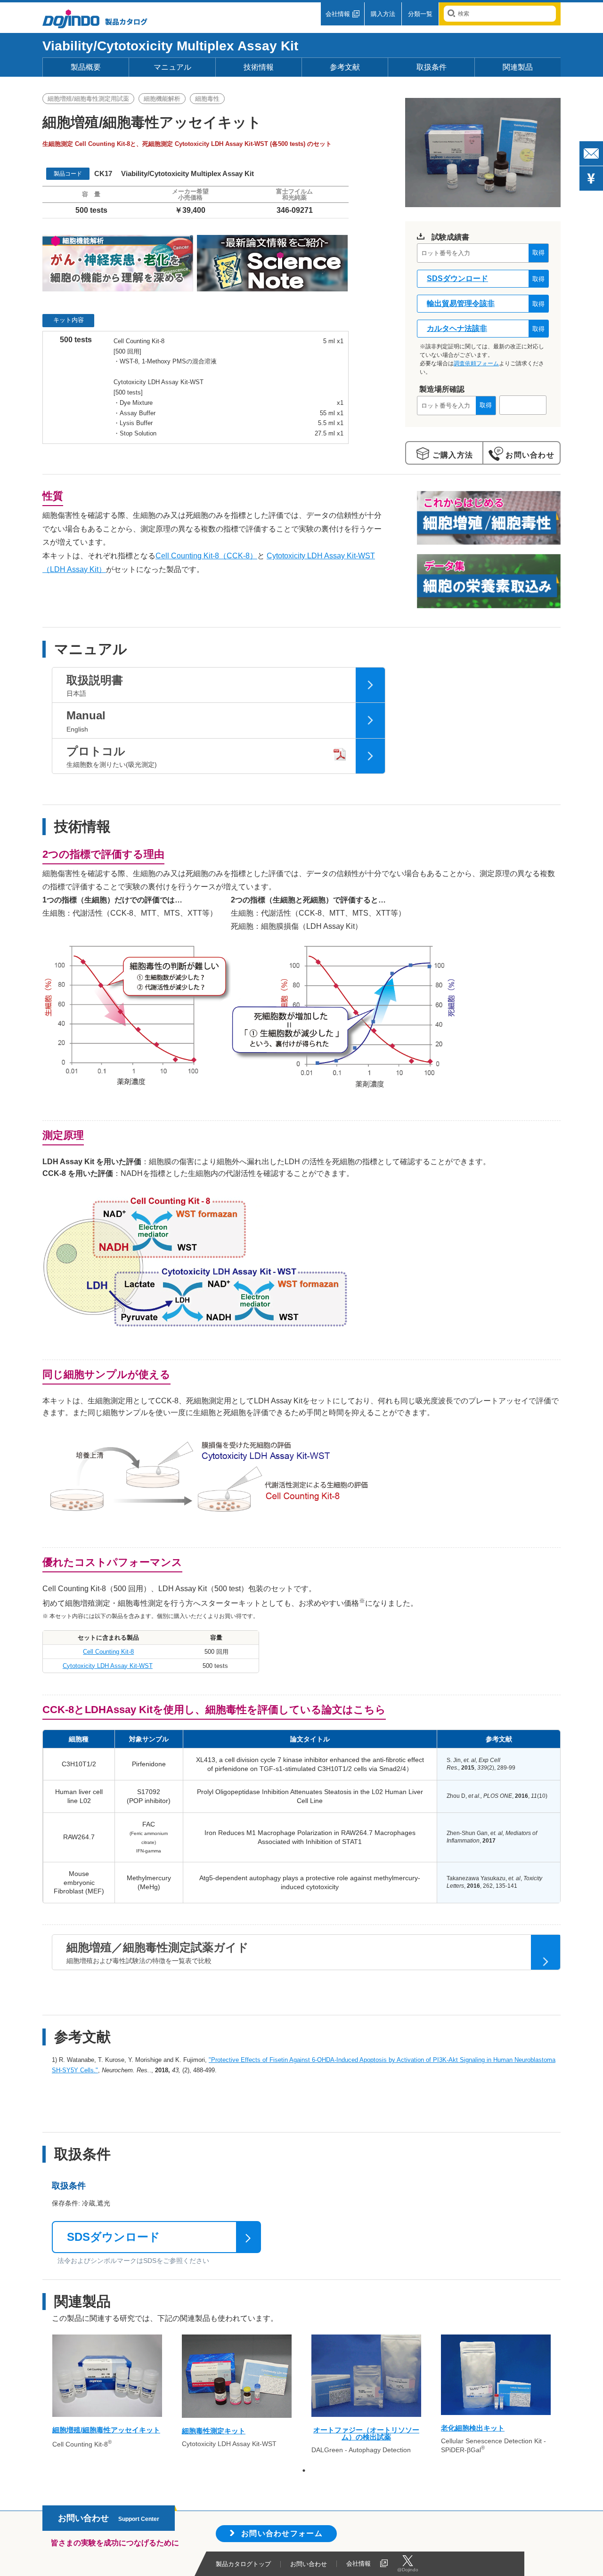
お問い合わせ (529, 455)
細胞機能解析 (162, 99)
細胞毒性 (207, 99)
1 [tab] (304, 2471)
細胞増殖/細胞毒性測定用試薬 (88, 99)
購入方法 (383, 14)
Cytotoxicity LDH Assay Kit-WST (108, 1666)
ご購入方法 (452, 455)
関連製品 (518, 67)
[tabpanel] (107, 2396)
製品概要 (86, 67)
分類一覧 (420, 14)
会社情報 (338, 14)
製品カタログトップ (243, 2564)
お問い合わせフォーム (282, 2533)
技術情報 (259, 67)
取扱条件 (432, 67)
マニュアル (172, 67)
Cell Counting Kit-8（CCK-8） (206, 556)
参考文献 (345, 67)
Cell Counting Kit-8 (108, 1652)
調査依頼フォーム (476, 363)
